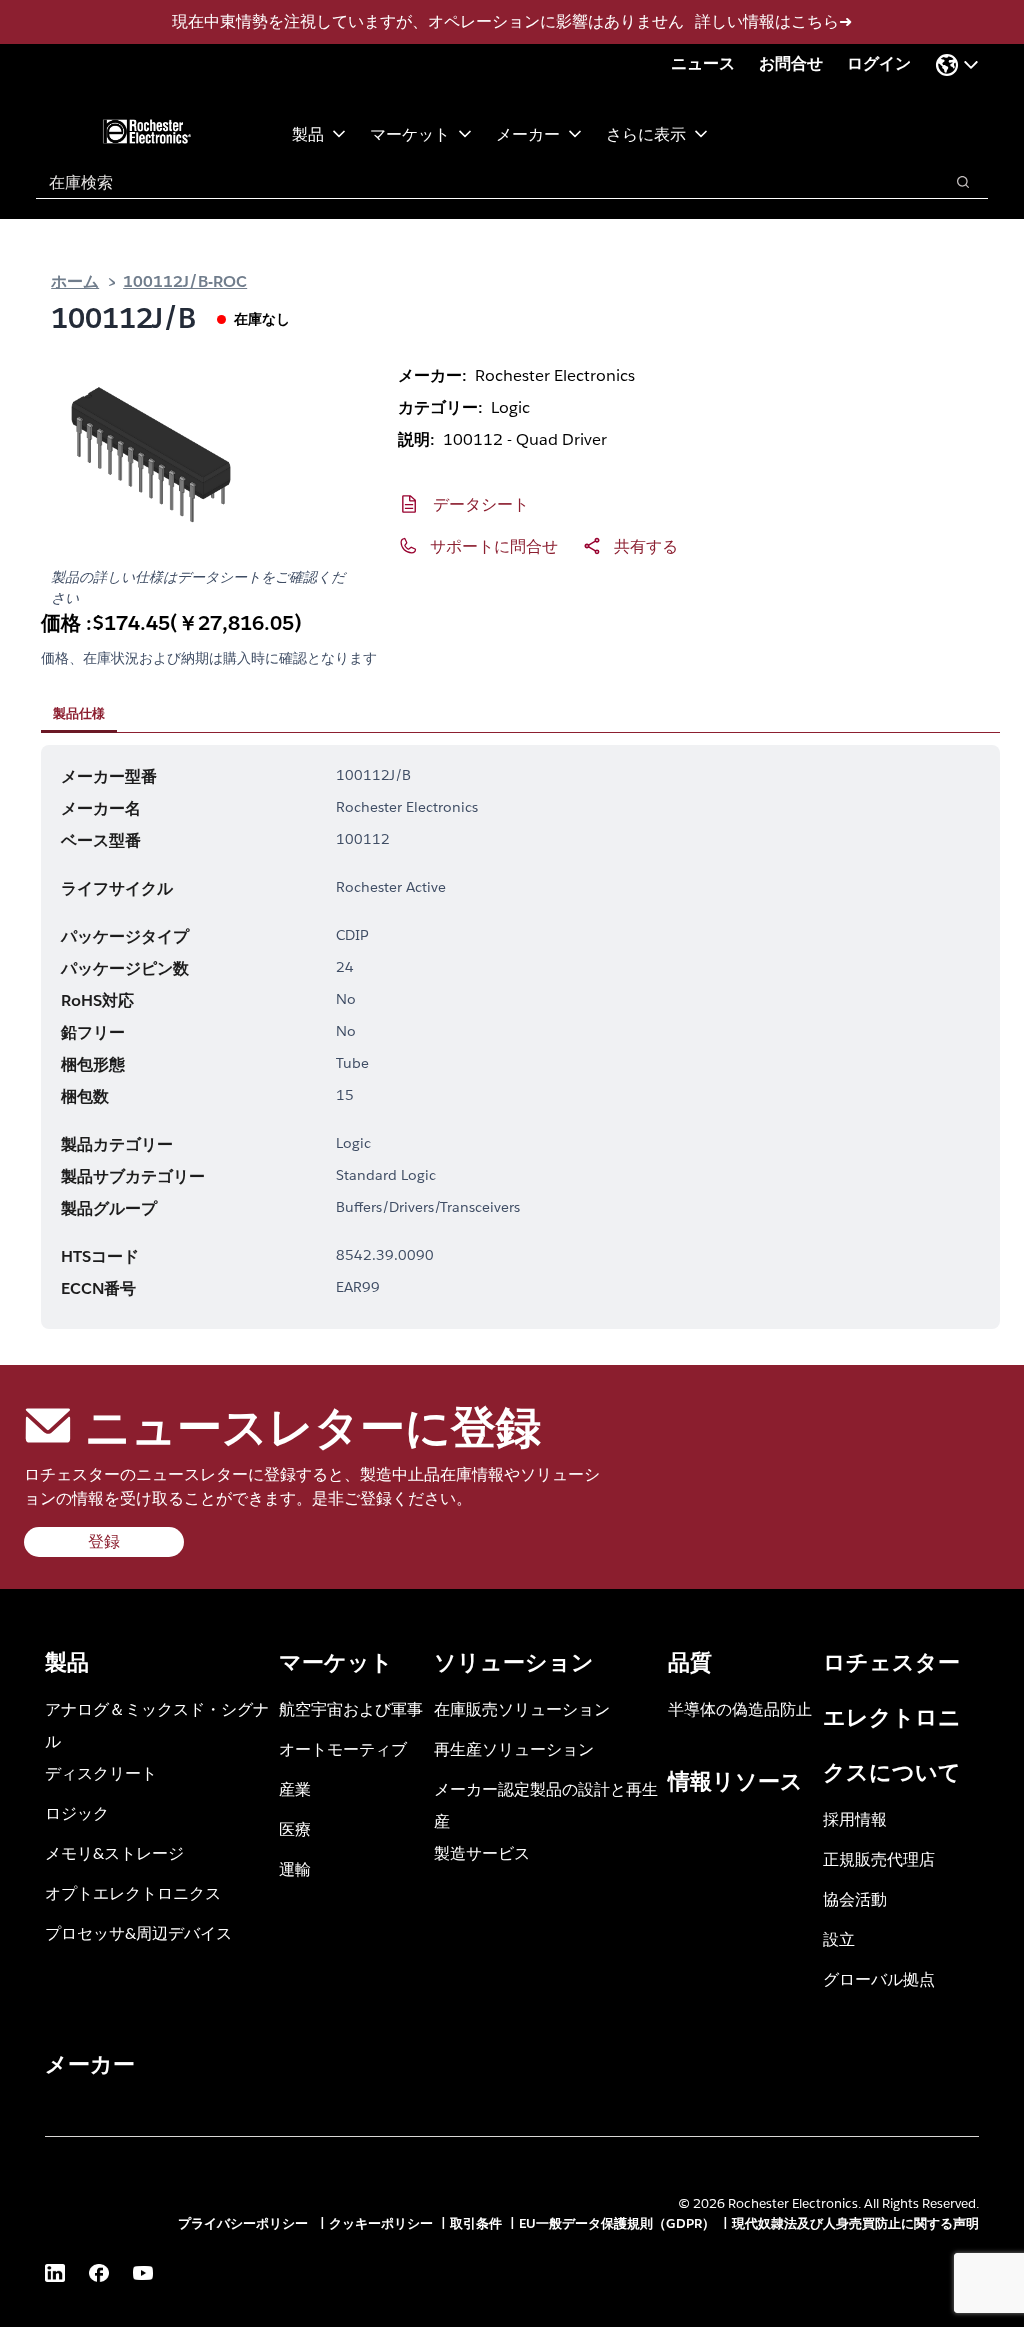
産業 (295, 1788)
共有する (646, 545)
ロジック (77, 1812)
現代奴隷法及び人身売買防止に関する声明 (855, 2223)
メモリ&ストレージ (114, 1852)
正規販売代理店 (879, 1858)
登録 (104, 1541)
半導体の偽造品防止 (740, 1708)
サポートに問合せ (494, 545)
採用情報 (855, 1818)
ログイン (879, 63)
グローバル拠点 (879, 1978)
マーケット (410, 133)
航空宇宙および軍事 (351, 1708)
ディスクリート (101, 1772)
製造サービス (482, 1852)
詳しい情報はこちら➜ (773, 21)
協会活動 (855, 1898)
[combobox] (479, 182)
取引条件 (476, 2223)
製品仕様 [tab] (79, 713)
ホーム (75, 280)
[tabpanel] (520, 1037)
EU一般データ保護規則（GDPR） (617, 2223)
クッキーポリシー (381, 2223)
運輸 (295, 1868)
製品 (308, 133)
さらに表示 (646, 133)
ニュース (703, 63)
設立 (839, 1938)
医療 (295, 1828)
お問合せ (791, 63)
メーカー (528, 133)
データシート (481, 503)
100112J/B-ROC (185, 280)
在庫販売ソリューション (522, 1708)
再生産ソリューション (514, 1748)
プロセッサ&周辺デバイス (138, 1932)
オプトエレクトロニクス (133, 1892)
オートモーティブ (343, 1748)
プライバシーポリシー (245, 2223)
